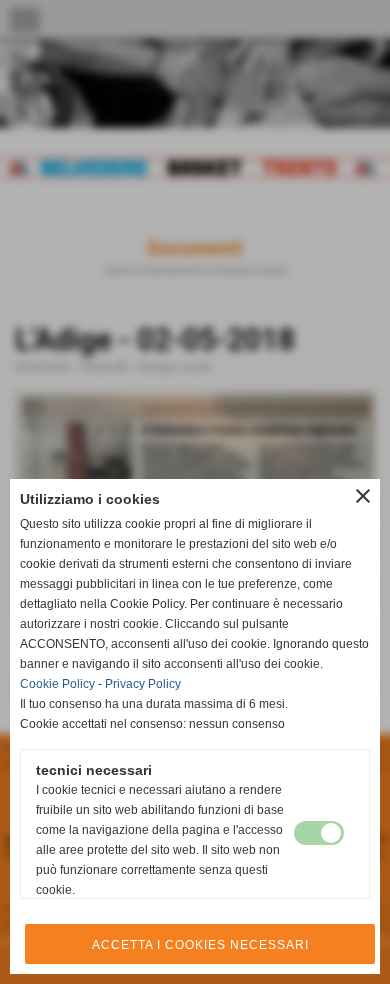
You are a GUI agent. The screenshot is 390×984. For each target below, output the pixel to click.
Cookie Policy (57, 684)
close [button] (363, 496)
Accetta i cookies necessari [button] (200, 945)
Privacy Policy (143, 684)
